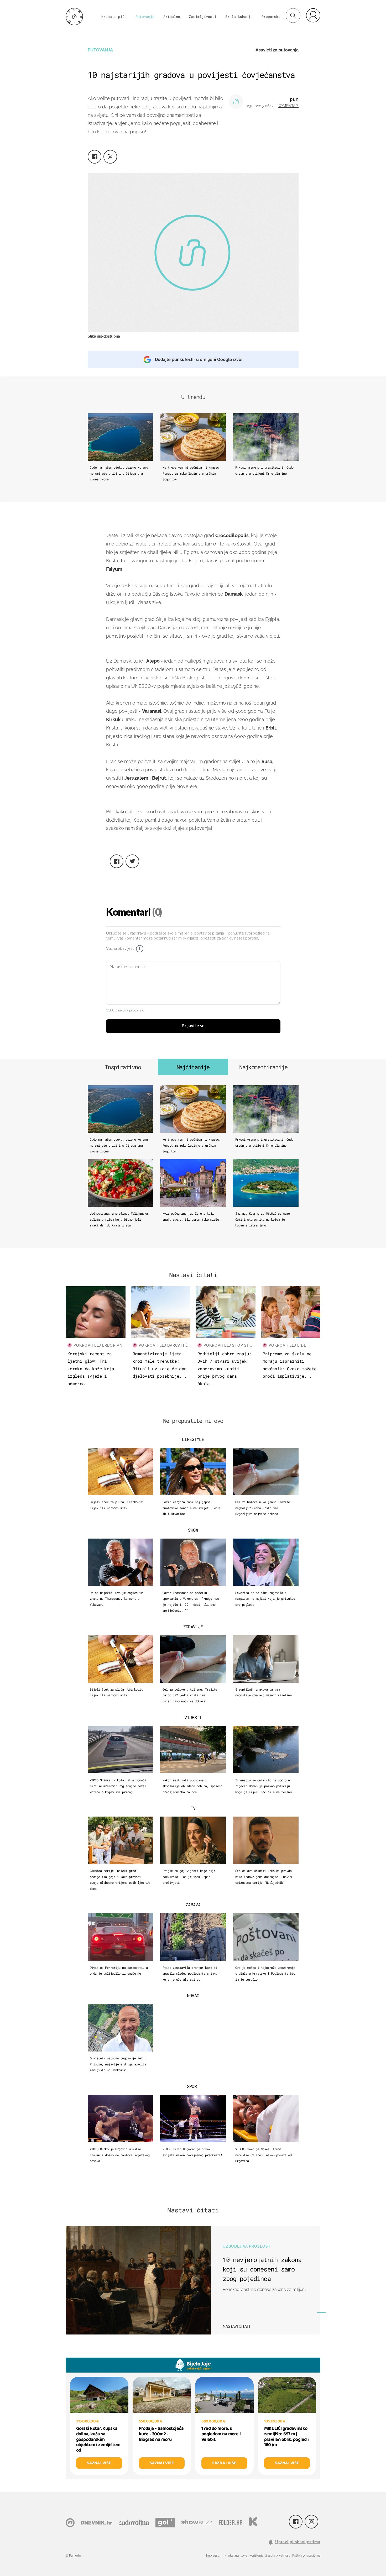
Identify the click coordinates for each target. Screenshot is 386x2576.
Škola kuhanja (239, 17)
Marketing (232, 2556)
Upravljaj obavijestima (298, 2542)
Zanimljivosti (203, 17)
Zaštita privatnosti (278, 2556)
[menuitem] (313, 15)
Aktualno (172, 17)
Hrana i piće (114, 17)
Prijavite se (193, 1026)
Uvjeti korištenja (252, 2556)
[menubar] (313, 15)
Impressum (214, 2556)
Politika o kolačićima (306, 2556)
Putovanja (145, 17)
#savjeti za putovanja (277, 50)
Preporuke (271, 17)
